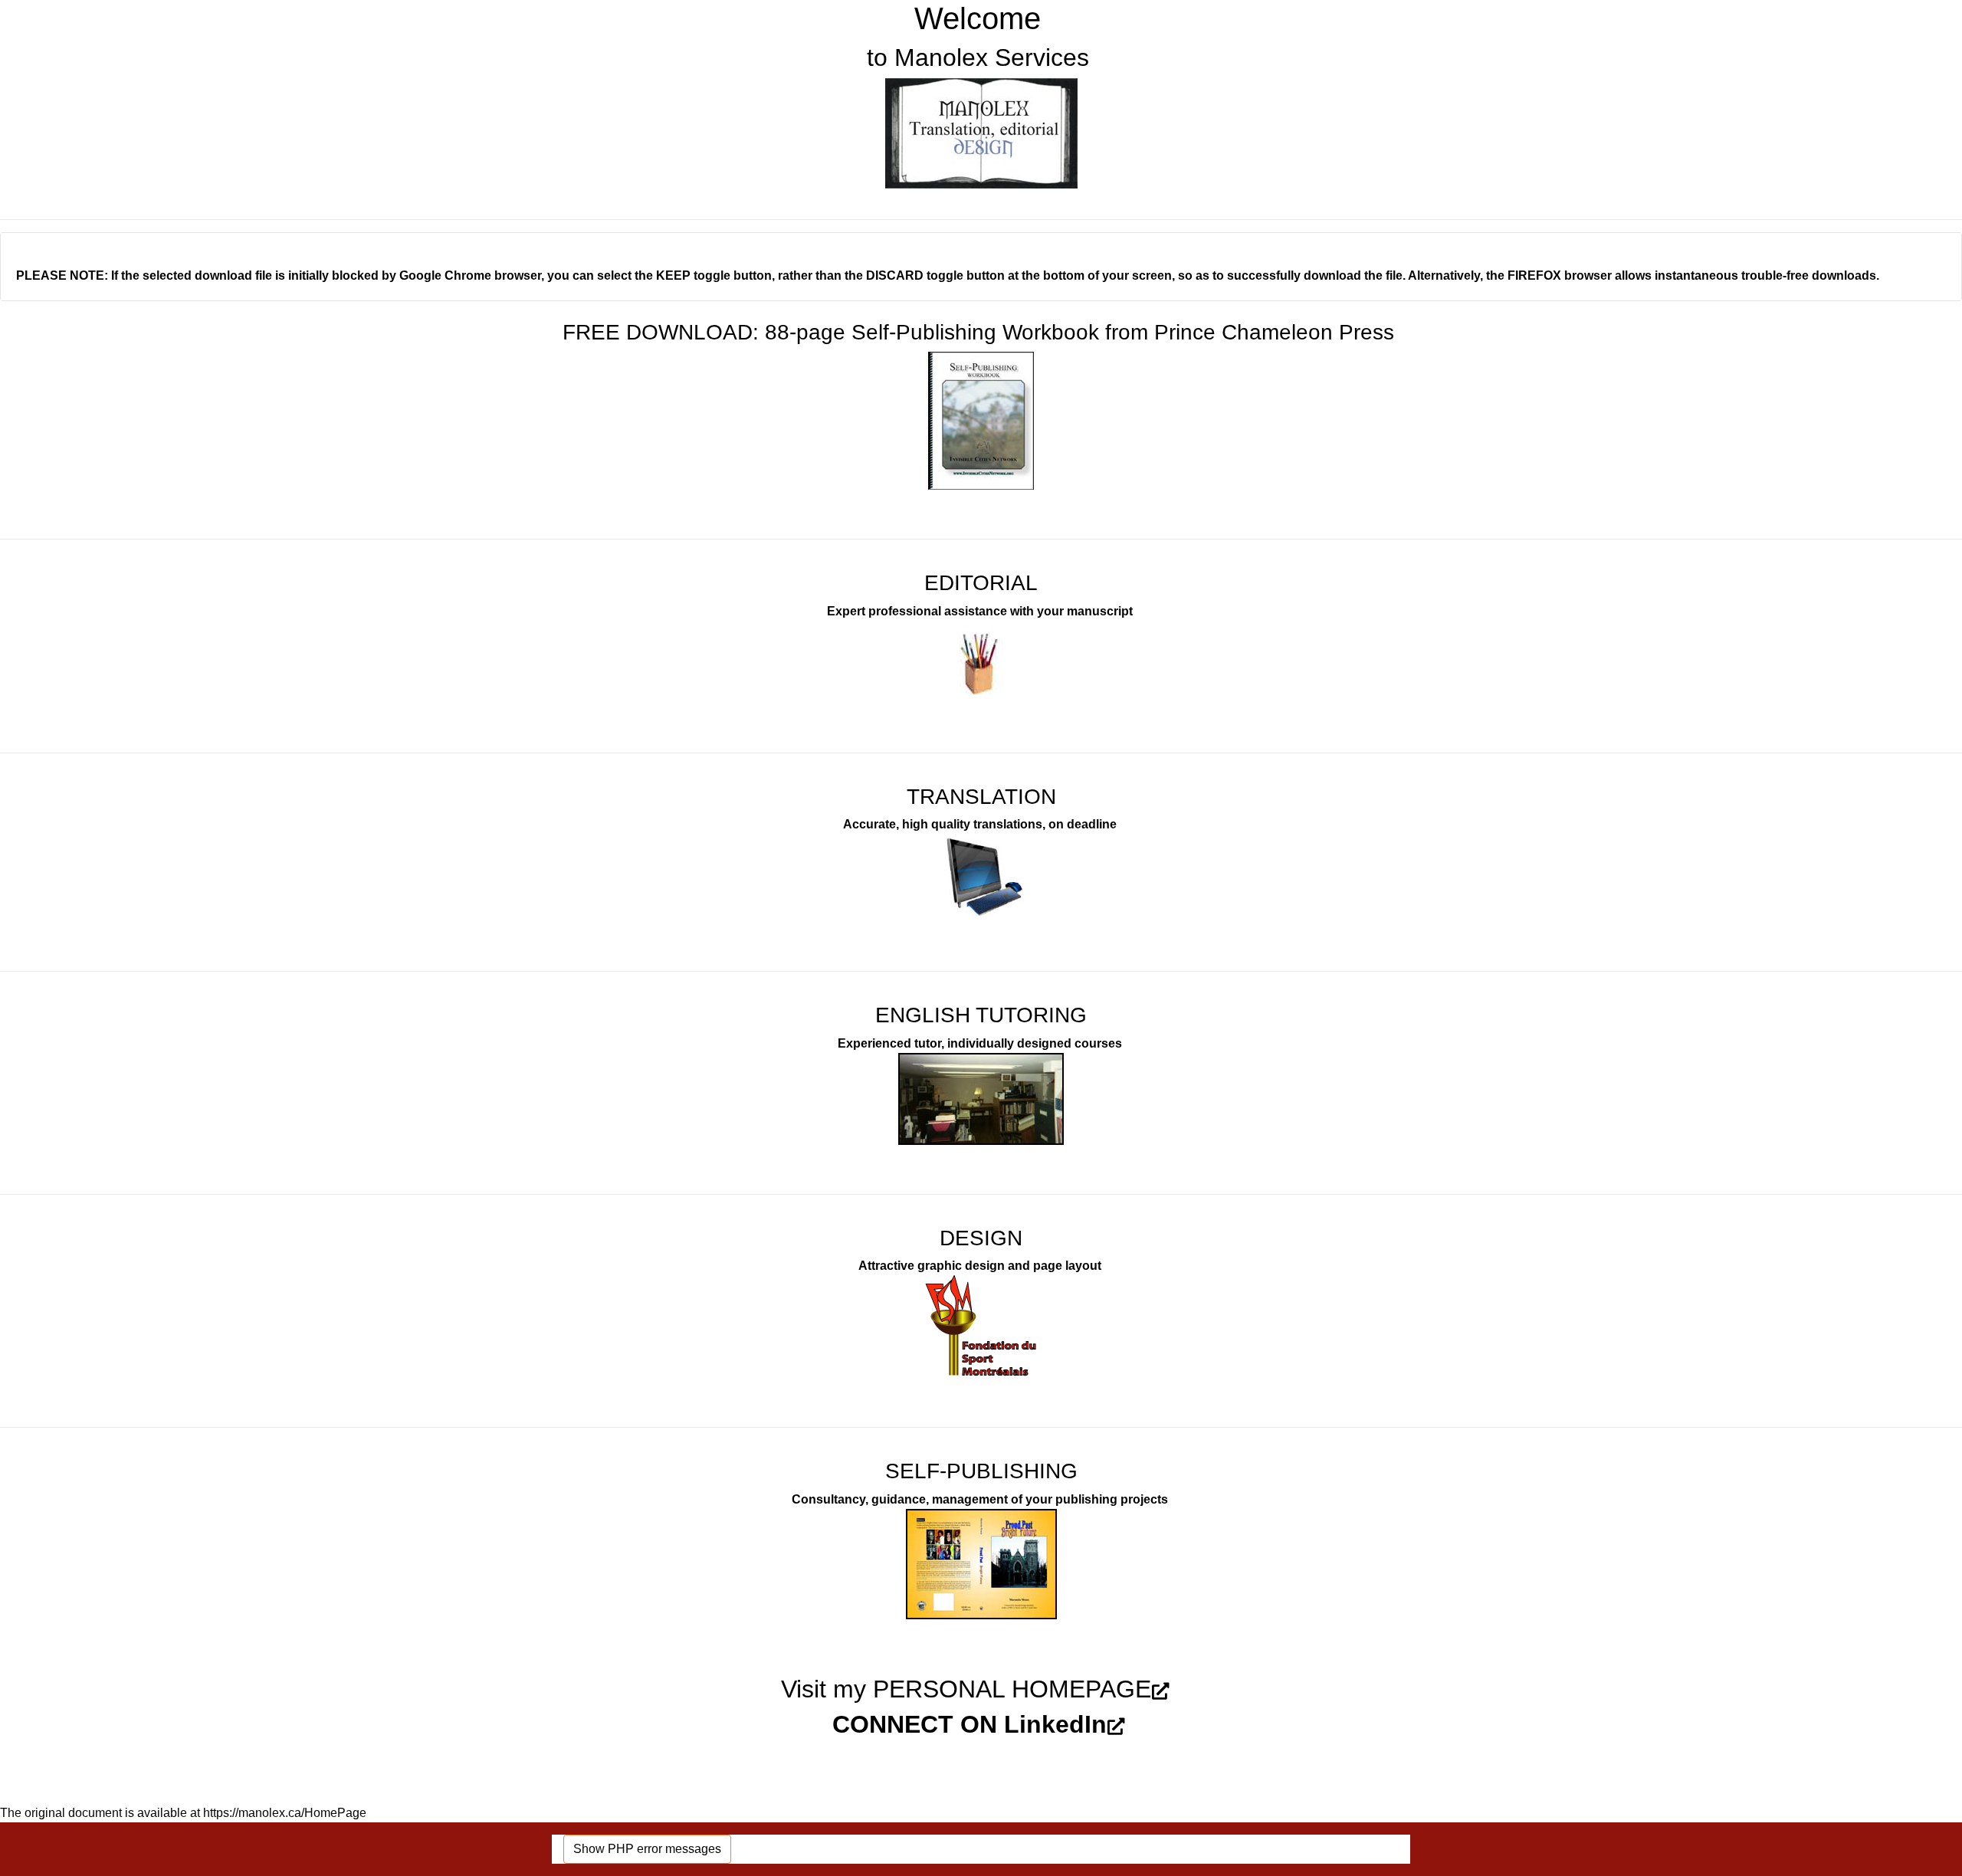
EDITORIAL (981, 583)
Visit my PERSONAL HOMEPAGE (966, 1689)
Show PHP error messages (647, 1849)
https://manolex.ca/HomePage (285, 1813)
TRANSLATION (981, 797)
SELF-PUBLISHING (981, 1471)
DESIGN (981, 1238)
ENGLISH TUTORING (981, 1015)
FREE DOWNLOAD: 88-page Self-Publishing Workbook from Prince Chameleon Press (978, 332)
